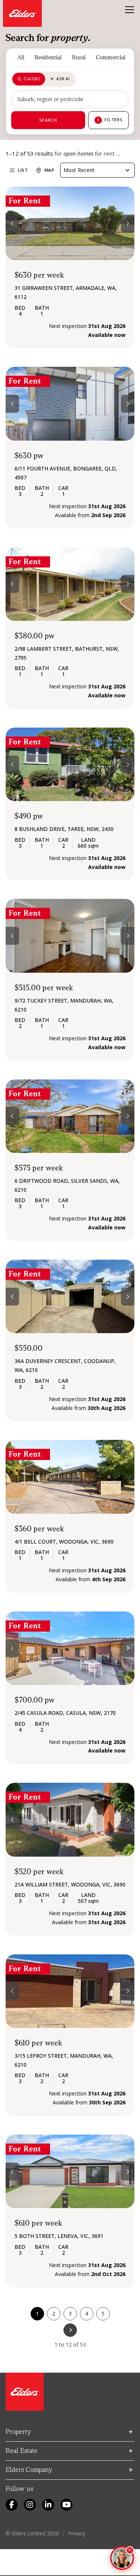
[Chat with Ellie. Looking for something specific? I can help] (122, 2558)
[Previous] (12, 223)
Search (48, 120)
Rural (79, 57)
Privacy (77, 2533)
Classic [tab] (32, 79)
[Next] (128, 223)
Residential (48, 57)
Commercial (111, 57)
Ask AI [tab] (63, 79)
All (21, 57)
